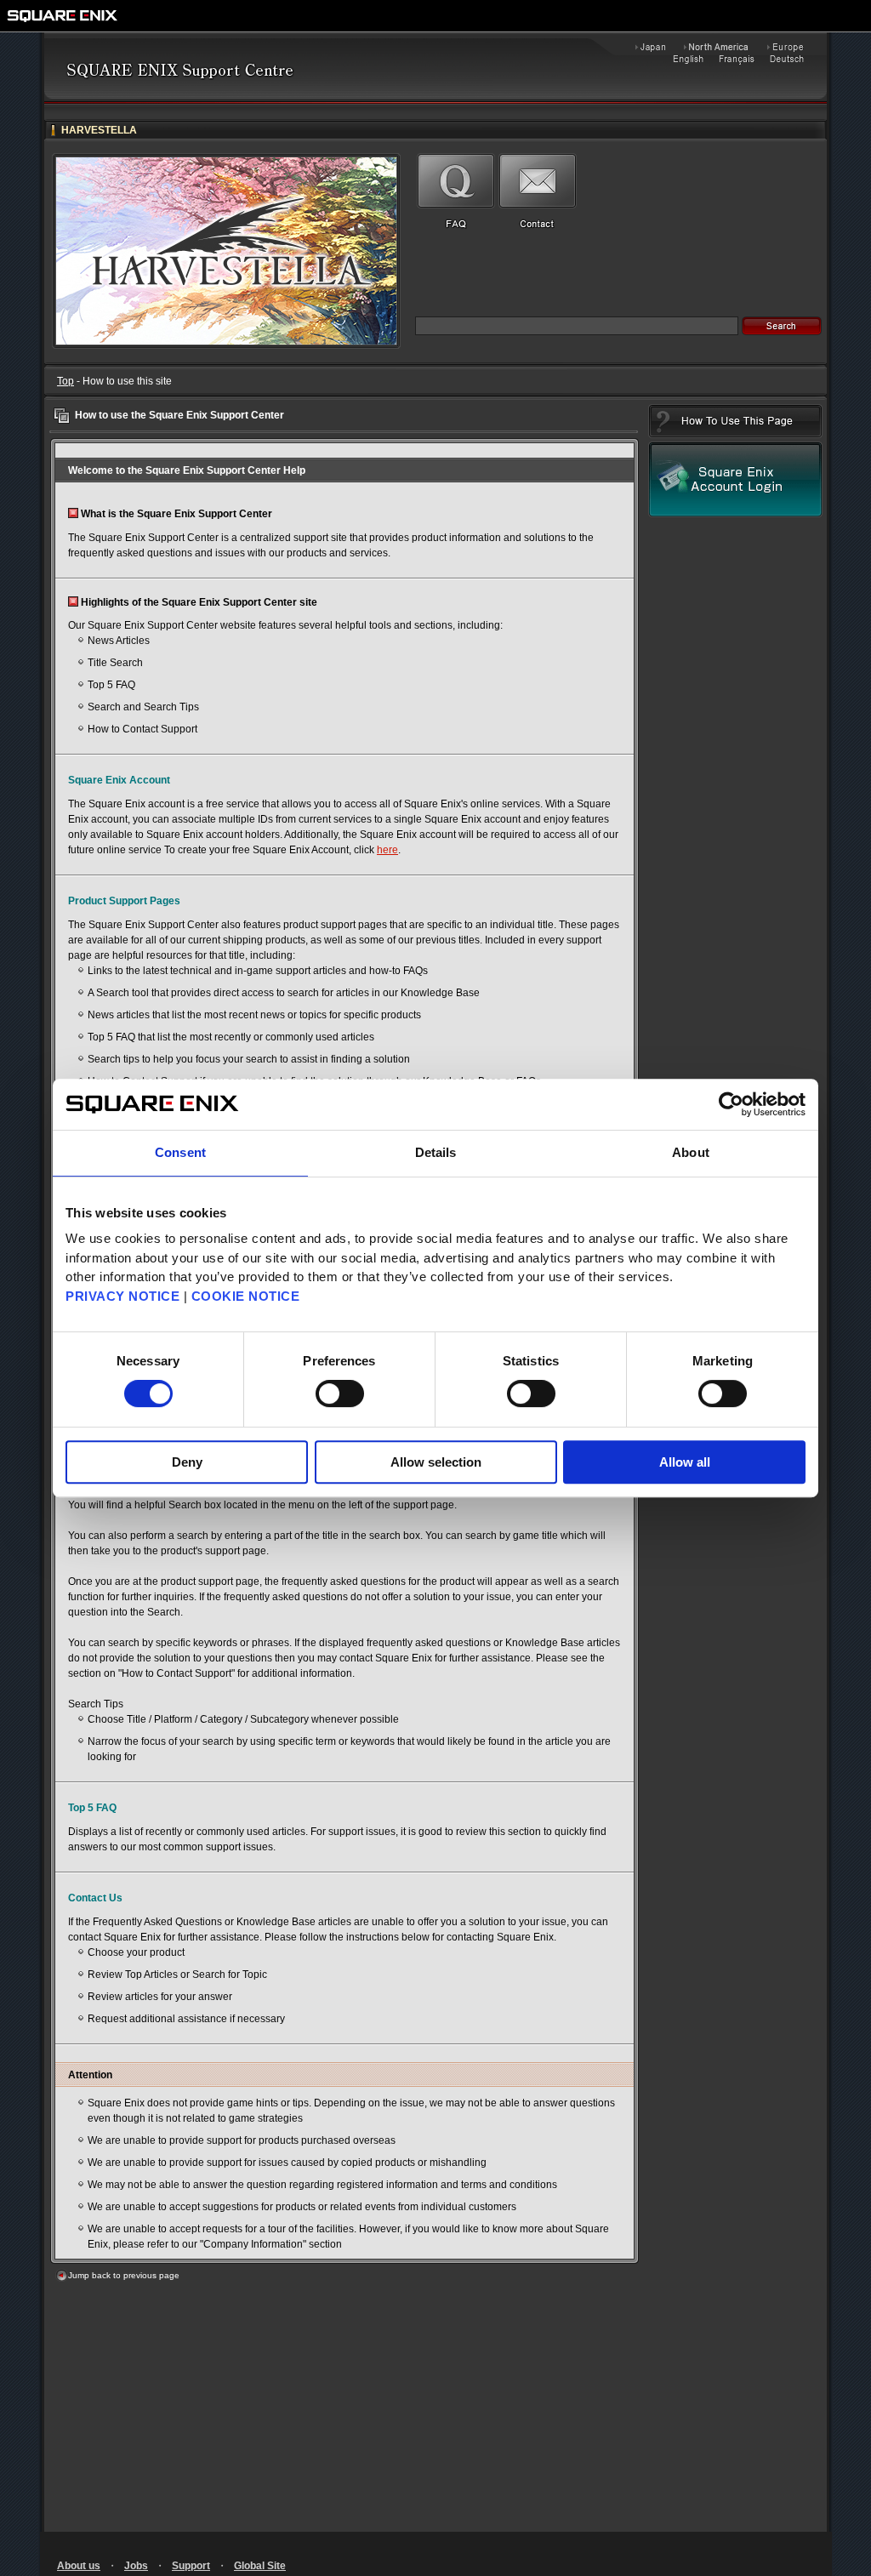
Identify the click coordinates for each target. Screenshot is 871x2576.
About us (79, 2566)
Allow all (685, 1462)
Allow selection (436, 1462)
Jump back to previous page (124, 2275)
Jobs (136, 2566)
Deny (187, 1462)
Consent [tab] (180, 1152)
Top (65, 381)
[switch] (340, 1393)
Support (191, 2566)
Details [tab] (436, 1152)
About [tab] (691, 1152)
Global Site (260, 2566)
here (387, 850)
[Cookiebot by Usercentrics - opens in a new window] (731, 1104)
